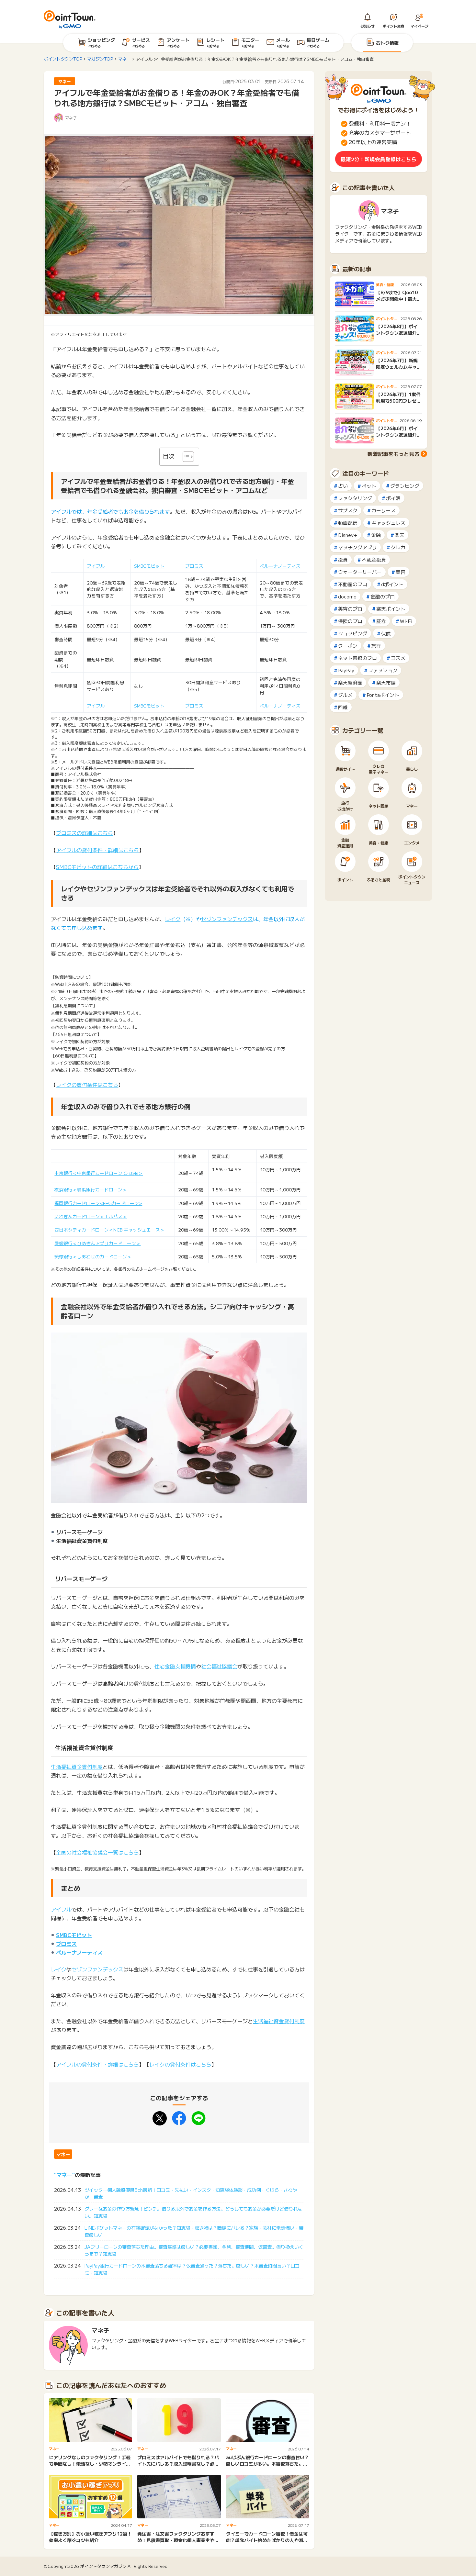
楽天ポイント (391, 609)
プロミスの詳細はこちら (85, 833)
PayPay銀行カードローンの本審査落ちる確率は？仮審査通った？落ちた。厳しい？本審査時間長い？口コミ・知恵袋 (192, 2269)
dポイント (392, 584)
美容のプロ (350, 609)
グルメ (345, 695)
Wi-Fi (406, 621)
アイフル (96, 566)
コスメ (398, 658)
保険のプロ (350, 621)
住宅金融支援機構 (175, 1666)
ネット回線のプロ (357, 658)
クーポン (348, 646)
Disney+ (348, 535)
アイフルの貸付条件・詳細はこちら (97, 850)
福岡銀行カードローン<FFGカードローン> (98, 1203)
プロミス (194, 566)
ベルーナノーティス (280, 566)
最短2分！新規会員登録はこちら (379, 159)
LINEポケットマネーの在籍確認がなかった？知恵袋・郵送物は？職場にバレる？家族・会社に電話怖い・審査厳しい (194, 2231)
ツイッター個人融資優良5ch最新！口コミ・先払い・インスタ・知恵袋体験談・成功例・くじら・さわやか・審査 (191, 2193)
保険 (386, 633)
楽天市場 (386, 682)
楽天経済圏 (350, 682)
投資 (343, 559)
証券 (381, 621)
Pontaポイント (383, 695)
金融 (376, 535)
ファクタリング (355, 498)
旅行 (376, 646)
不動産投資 (374, 559)
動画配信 (348, 523)
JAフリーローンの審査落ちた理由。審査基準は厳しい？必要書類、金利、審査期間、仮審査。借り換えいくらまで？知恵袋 (194, 2250)
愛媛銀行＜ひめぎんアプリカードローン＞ (97, 1243)
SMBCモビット (149, 566)
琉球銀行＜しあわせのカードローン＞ (93, 1256)
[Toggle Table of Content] (185, 457)
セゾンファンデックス (227, 919)
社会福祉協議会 (219, 1666)
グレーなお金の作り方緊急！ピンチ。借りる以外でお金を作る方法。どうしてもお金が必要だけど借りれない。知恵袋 (193, 2212)
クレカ (398, 547)
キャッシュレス (388, 523)
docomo (347, 596)
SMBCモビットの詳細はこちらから (97, 867)
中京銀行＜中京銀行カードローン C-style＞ (99, 1173)
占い (343, 486)
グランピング (405, 486)
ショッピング (353, 633)
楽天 (400, 535)
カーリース (384, 510)
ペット (369, 486)
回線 (343, 707)
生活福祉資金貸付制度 (77, 1767)
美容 (401, 572)
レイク (173, 919)
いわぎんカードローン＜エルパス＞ (91, 1216)
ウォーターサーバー (360, 572)
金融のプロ (383, 596)
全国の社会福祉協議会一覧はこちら (97, 1852)
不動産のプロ (353, 584)
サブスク (348, 510)
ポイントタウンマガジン (103, 2566)
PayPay (346, 670)
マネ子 (71, 118)
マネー (63, 2154)
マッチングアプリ (357, 547)
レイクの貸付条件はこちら (87, 1085)
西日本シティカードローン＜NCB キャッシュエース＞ (109, 1230)
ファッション (383, 670)
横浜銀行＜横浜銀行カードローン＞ (91, 1189)
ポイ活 (393, 498)
